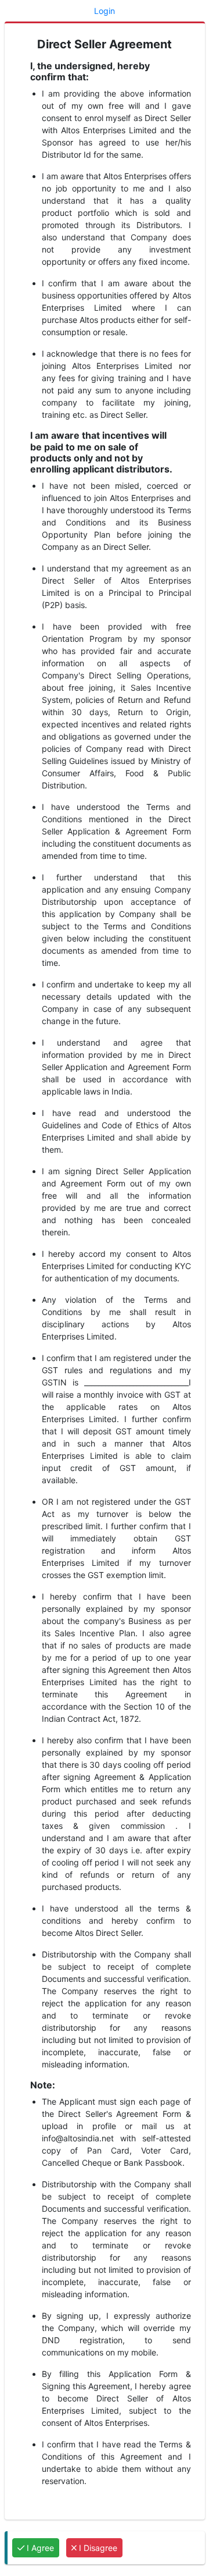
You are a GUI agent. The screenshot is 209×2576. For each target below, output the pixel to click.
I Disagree (97, 2548)
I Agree (39, 2548)
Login (105, 11)
